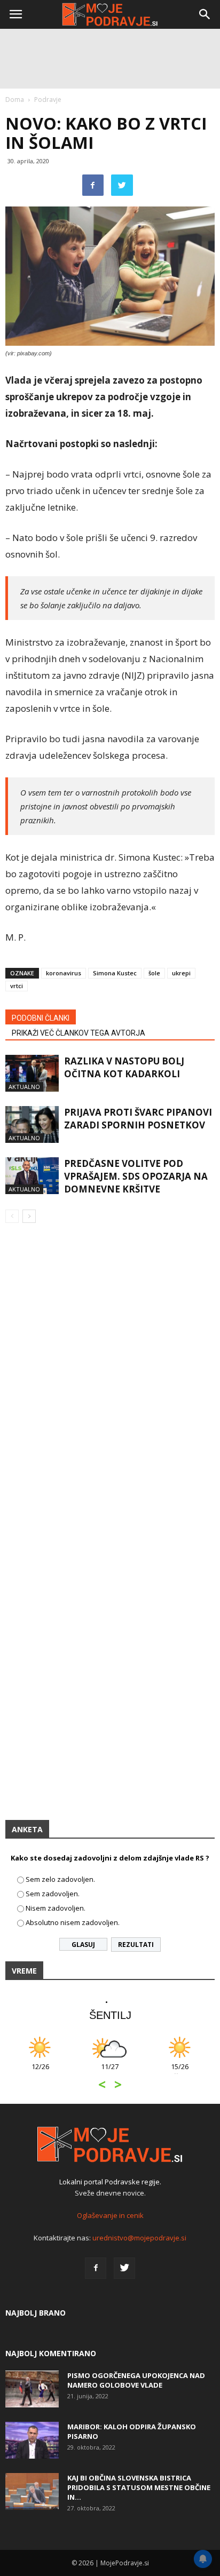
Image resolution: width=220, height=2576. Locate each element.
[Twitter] (124, 2268)
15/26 (180, 2072)
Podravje (48, 100)
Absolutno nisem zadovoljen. (73, 1922)
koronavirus (64, 973)
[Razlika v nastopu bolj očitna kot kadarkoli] (32, 1073)
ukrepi (181, 973)
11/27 (110, 2072)
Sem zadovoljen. (53, 1894)
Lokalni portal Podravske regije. (110, 2182)
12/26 (40, 2072)
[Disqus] (110, 1385)
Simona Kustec (115, 973)
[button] (205, 14)
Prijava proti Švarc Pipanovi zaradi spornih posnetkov (138, 1119)
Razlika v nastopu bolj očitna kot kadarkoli (124, 1067)
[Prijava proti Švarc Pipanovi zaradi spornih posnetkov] (32, 1124)
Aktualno (24, 1087)
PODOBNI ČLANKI (41, 1018)
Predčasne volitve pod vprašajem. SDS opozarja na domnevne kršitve (136, 1176)
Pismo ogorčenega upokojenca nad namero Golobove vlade (136, 2380)
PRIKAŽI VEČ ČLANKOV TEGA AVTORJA (78, 1033)
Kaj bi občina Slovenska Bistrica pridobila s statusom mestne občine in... (139, 2487)
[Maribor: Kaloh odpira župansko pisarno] (32, 2440)
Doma (15, 100)
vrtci (17, 986)
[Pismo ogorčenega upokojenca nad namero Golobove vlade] (32, 2389)
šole (154, 973)
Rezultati (136, 1945)
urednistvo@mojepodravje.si (139, 2238)
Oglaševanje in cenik (110, 2215)
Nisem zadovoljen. (56, 1908)
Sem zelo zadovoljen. (60, 1879)
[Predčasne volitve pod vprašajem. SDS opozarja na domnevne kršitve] (32, 1176)
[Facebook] (96, 2268)
